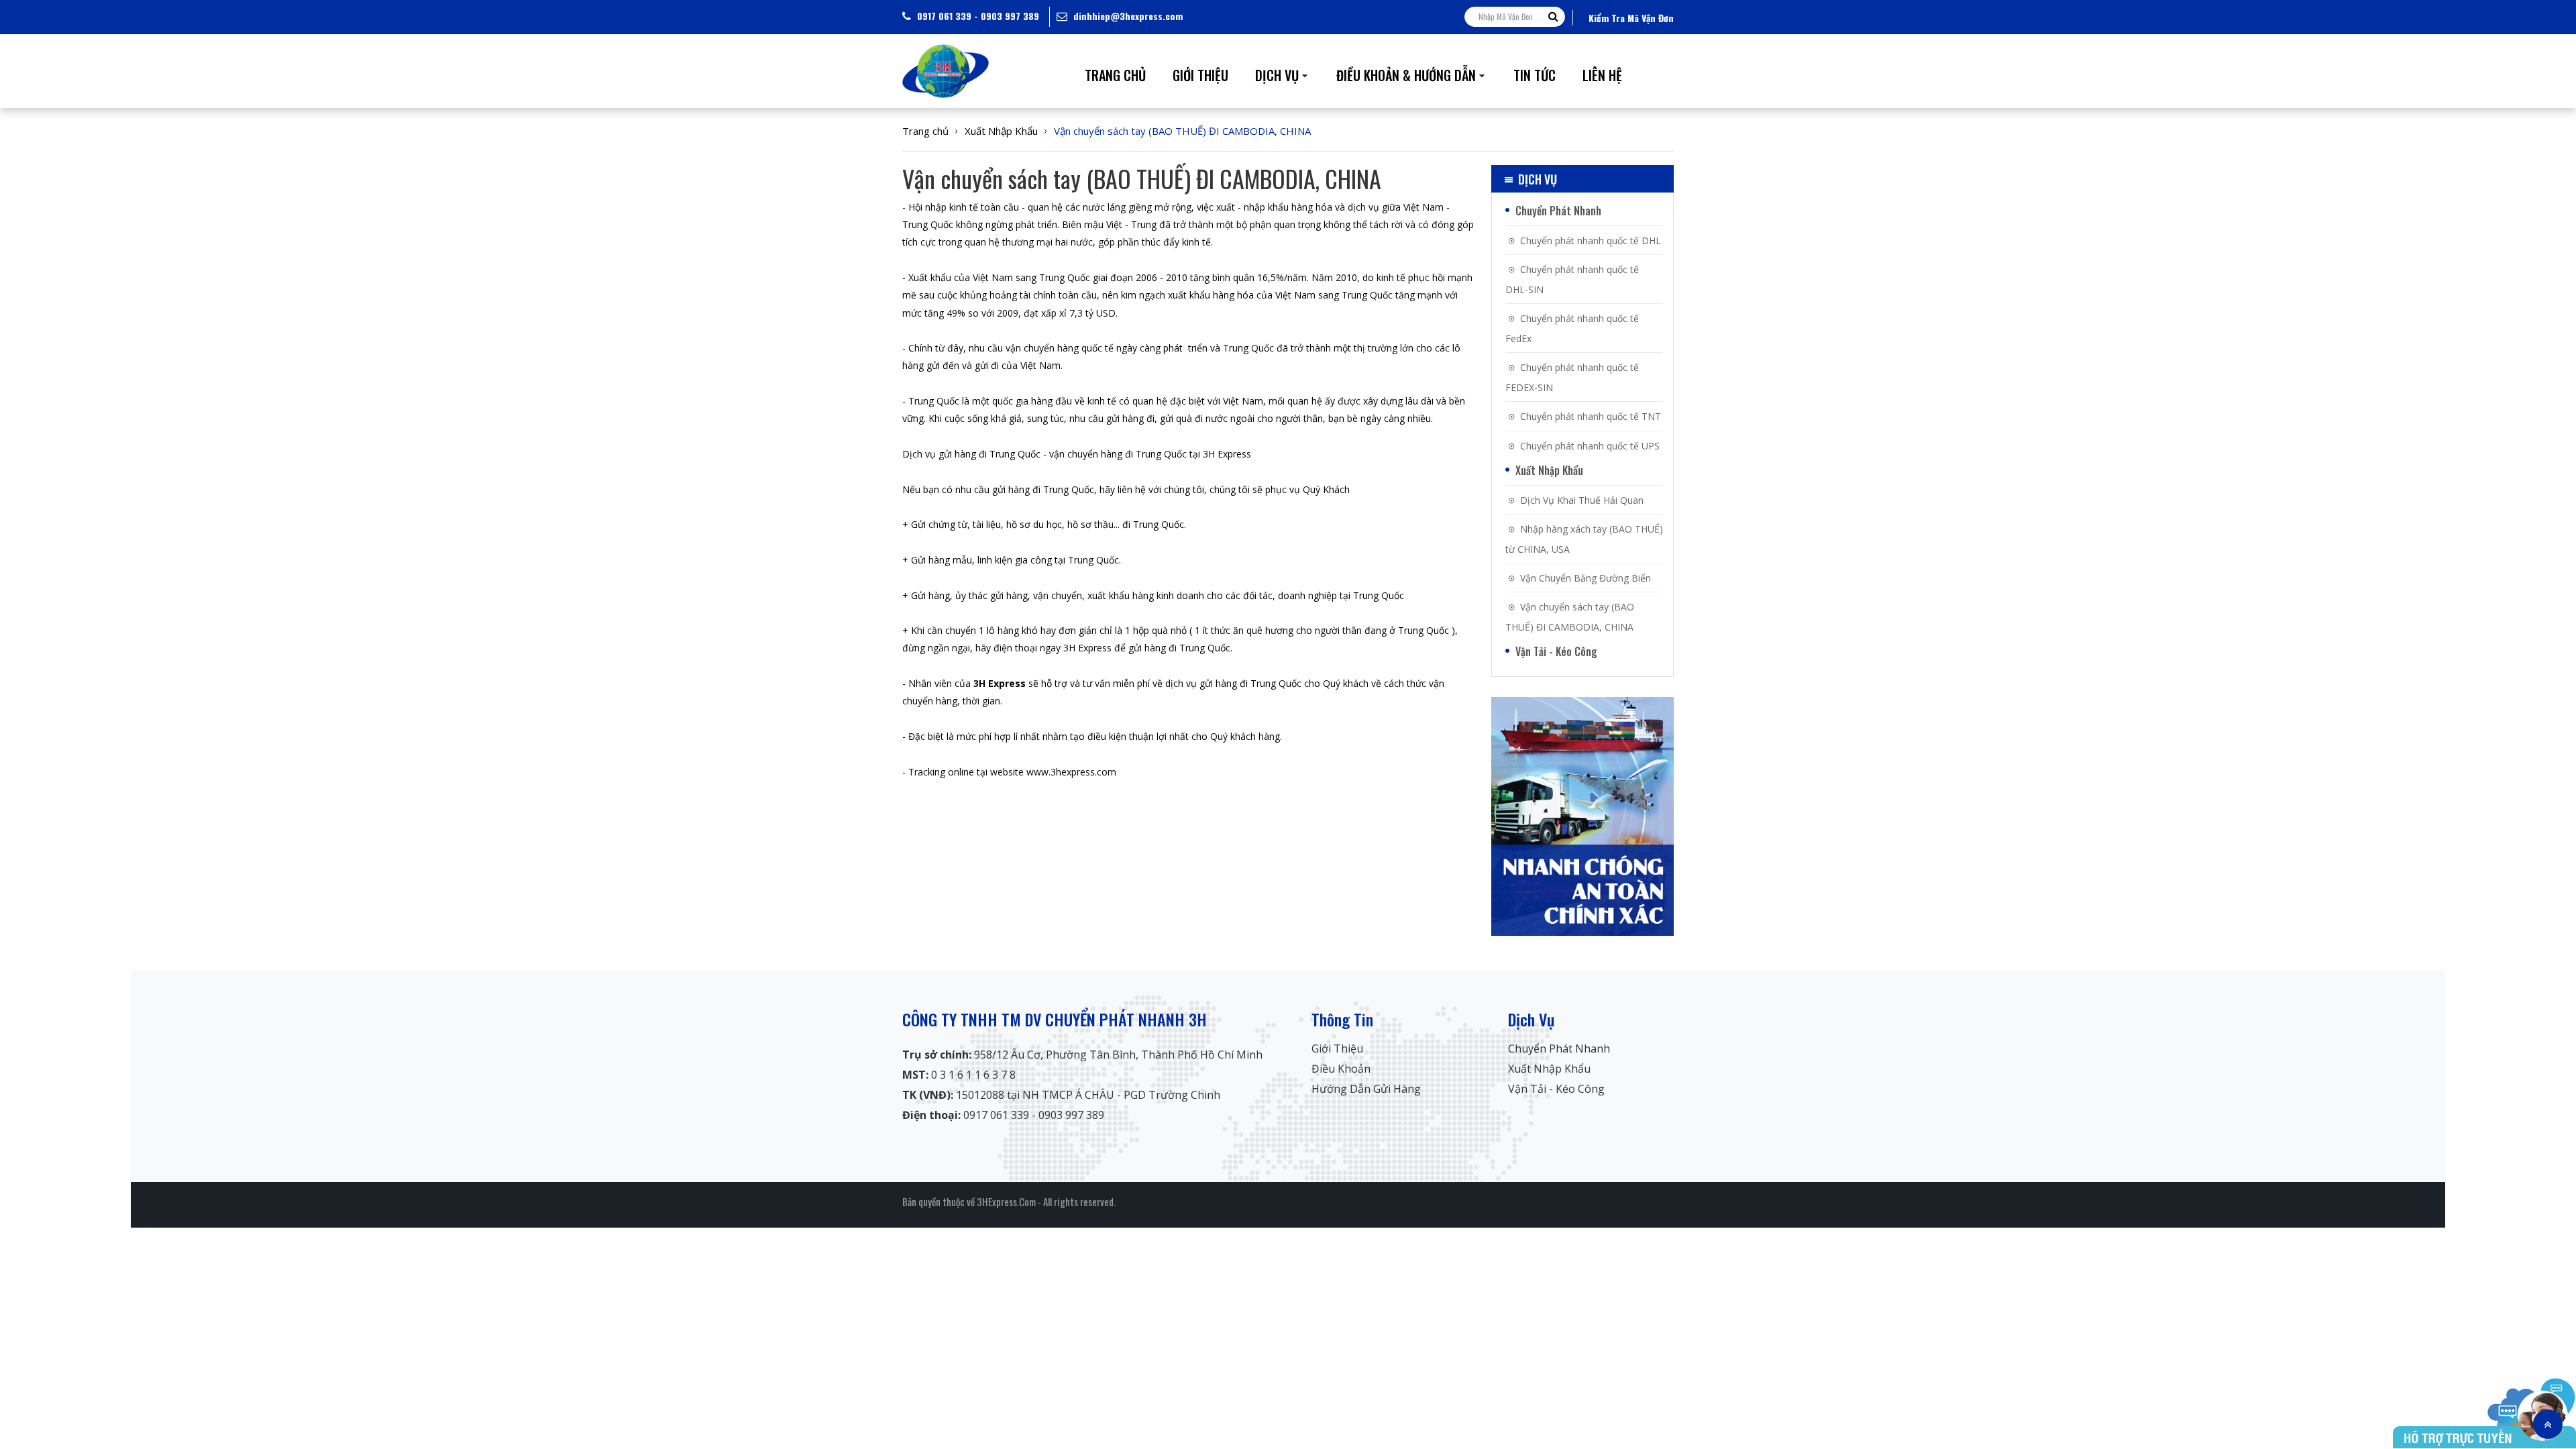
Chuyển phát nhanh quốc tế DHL (1591, 240)
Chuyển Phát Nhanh (1558, 211)
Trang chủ (925, 131)
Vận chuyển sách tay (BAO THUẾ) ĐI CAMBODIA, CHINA (1182, 131)
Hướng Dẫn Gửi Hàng (1366, 1089)
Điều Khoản (1341, 1069)
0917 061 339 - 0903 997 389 (977, 16)
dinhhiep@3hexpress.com (1127, 16)
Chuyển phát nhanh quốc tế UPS (1590, 446)
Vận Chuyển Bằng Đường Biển (1586, 578)
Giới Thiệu (1337, 1049)
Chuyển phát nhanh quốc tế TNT (1591, 416)
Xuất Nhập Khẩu (1001, 131)
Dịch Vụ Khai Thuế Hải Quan (1582, 500)
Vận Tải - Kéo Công (1556, 651)
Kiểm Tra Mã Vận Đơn (1631, 18)
